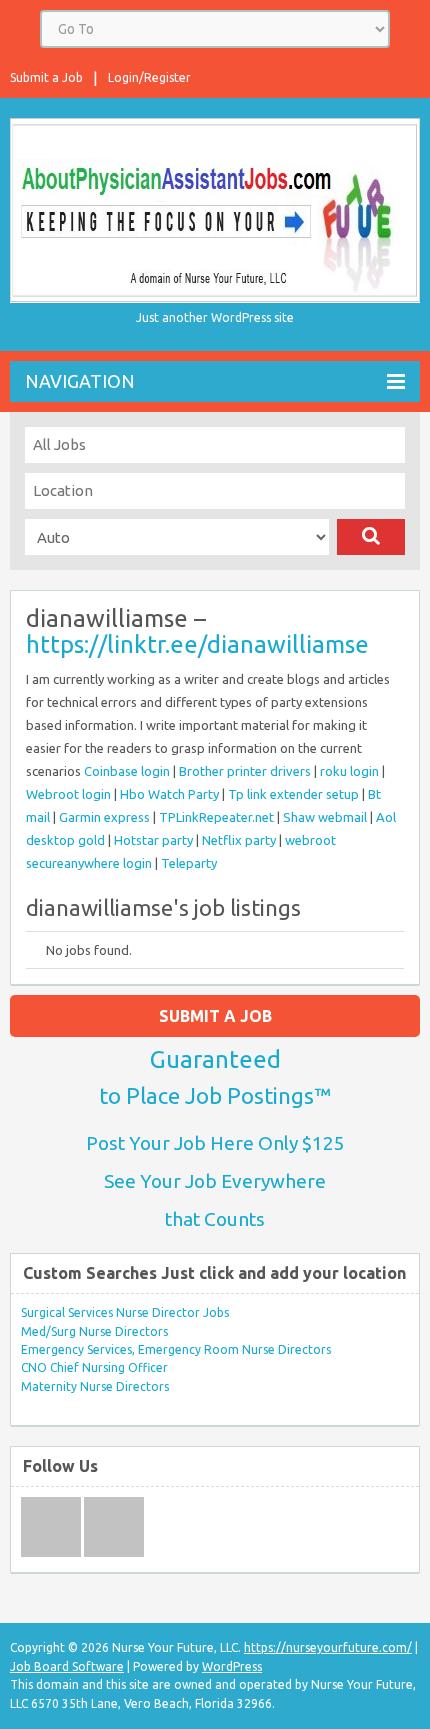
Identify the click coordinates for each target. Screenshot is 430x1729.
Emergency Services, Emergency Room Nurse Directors (176, 1349)
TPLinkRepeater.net (216, 817)
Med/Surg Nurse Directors (94, 1331)
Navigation (80, 381)
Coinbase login (127, 771)
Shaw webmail (325, 817)
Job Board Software (67, 1666)
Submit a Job (46, 77)
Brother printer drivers (245, 771)
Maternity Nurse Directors (95, 1386)
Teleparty (189, 863)
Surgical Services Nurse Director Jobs (125, 1312)
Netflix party (239, 840)
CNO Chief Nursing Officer (94, 1367)
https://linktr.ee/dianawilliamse (197, 644)
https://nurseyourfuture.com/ (328, 1647)
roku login (349, 771)
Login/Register (149, 77)
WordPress (232, 1666)
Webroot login (68, 794)
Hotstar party (153, 840)
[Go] (371, 537)
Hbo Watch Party (169, 794)
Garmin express (104, 817)
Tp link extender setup (293, 794)
